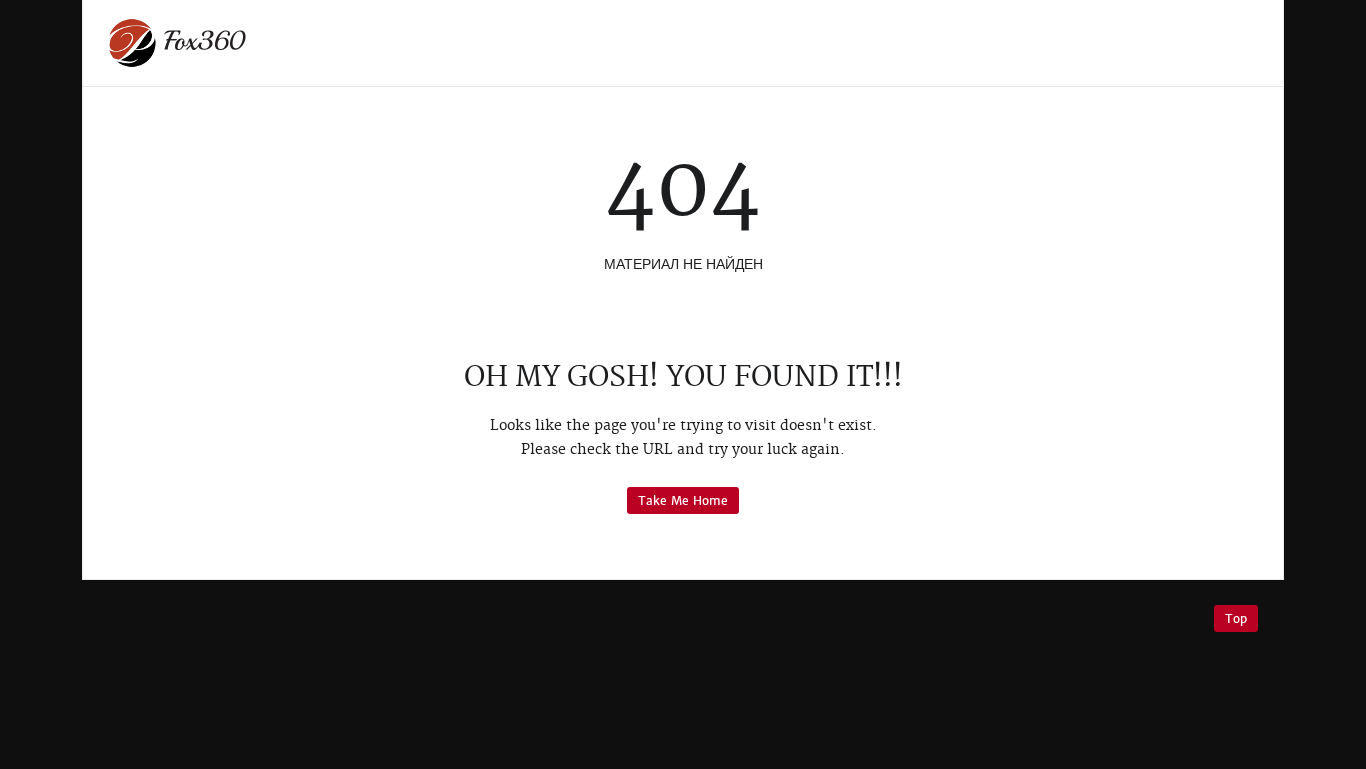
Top (1236, 618)
